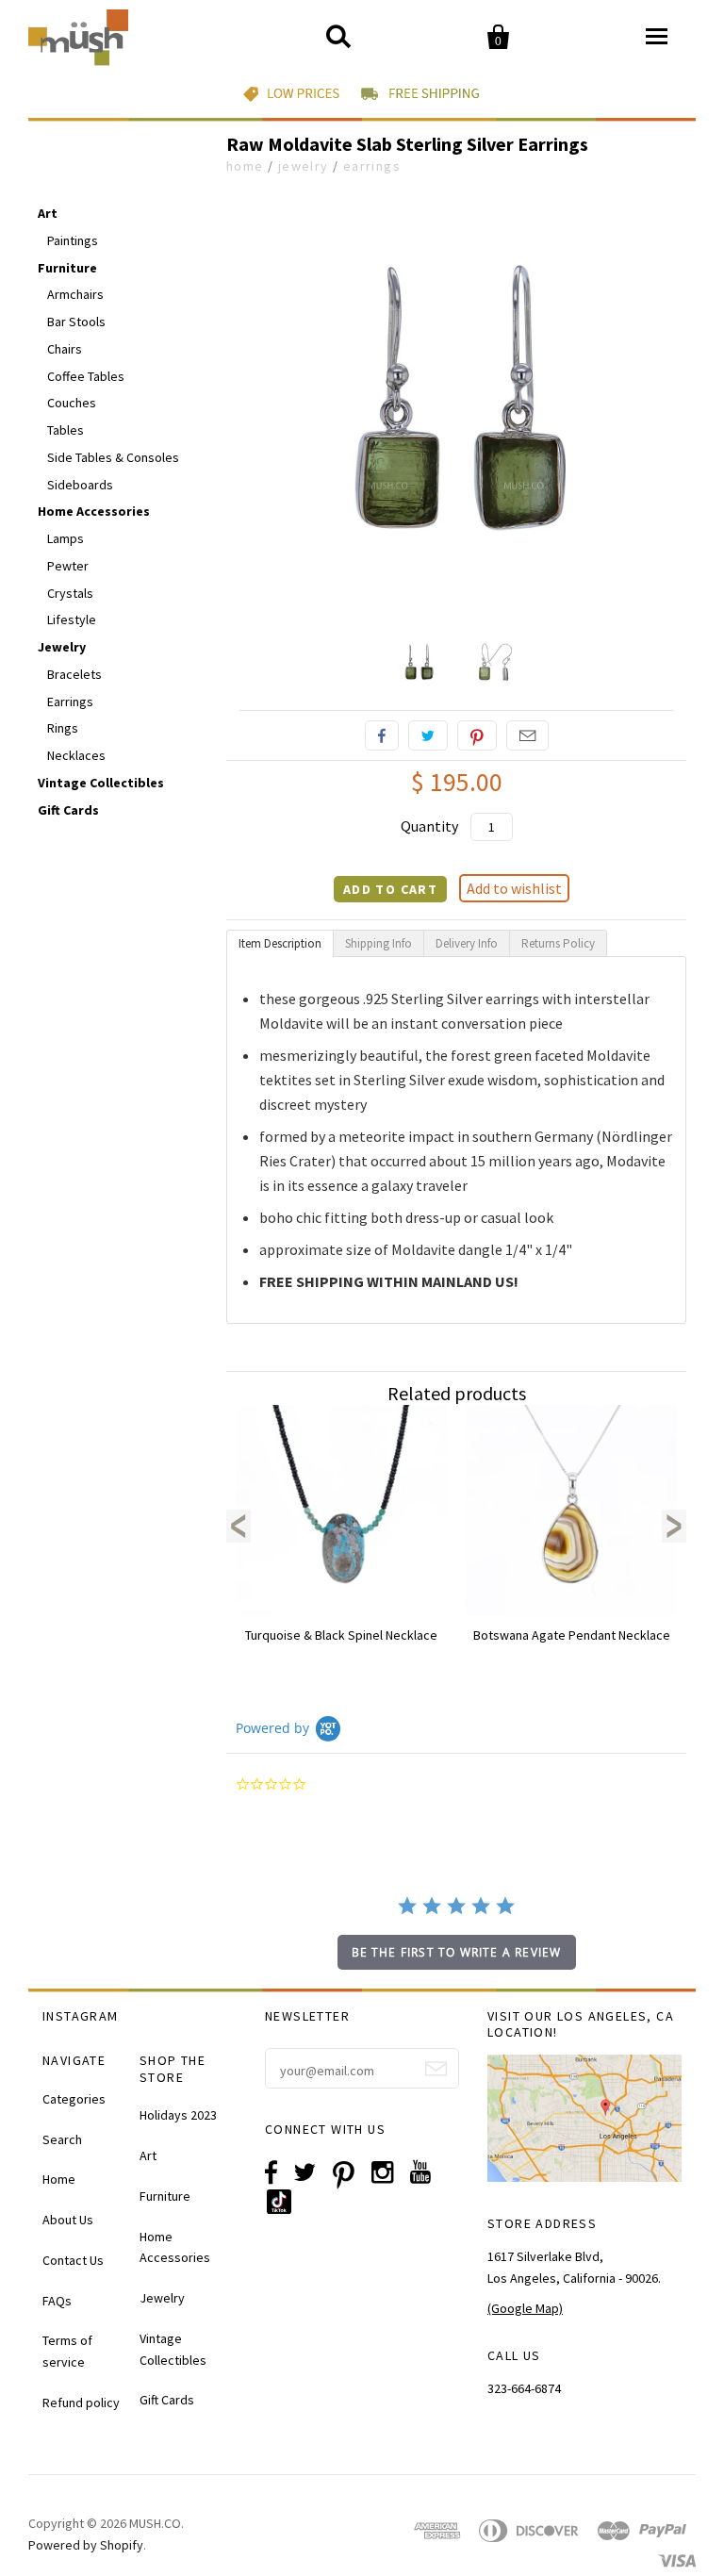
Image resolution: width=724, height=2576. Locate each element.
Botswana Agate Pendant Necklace (572, 1635)
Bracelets (74, 674)
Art (48, 213)
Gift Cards (68, 810)
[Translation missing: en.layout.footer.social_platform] (286, 2209)
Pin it (477, 735)
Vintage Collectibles (101, 783)
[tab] (280, 943)
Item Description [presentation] (280, 943)
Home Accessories (94, 511)
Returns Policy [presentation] (558, 943)
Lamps (66, 538)
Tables (66, 430)
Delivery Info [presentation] (467, 943)
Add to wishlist (514, 888)
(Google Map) (525, 2308)
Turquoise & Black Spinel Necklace (341, 1635)
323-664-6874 (524, 2388)
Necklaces (76, 755)
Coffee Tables (86, 376)
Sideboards (80, 485)
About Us (68, 2220)
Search (62, 2139)
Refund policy (81, 2403)
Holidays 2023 (178, 2115)
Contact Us (73, 2260)
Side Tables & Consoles (113, 457)
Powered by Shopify (86, 2545)
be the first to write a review (457, 1952)
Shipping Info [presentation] (378, 943)
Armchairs (75, 294)
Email (527, 735)
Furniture (67, 268)
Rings (63, 728)
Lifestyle (72, 619)
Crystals (70, 593)
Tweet (428, 735)
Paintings (73, 240)
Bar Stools (76, 322)
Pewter (68, 566)
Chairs (65, 349)
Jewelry (304, 166)
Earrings (372, 166)
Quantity (429, 826)
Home (245, 166)
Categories (74, 2099)
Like (382, 735)
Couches (72, 403)
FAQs (57, 2301)
